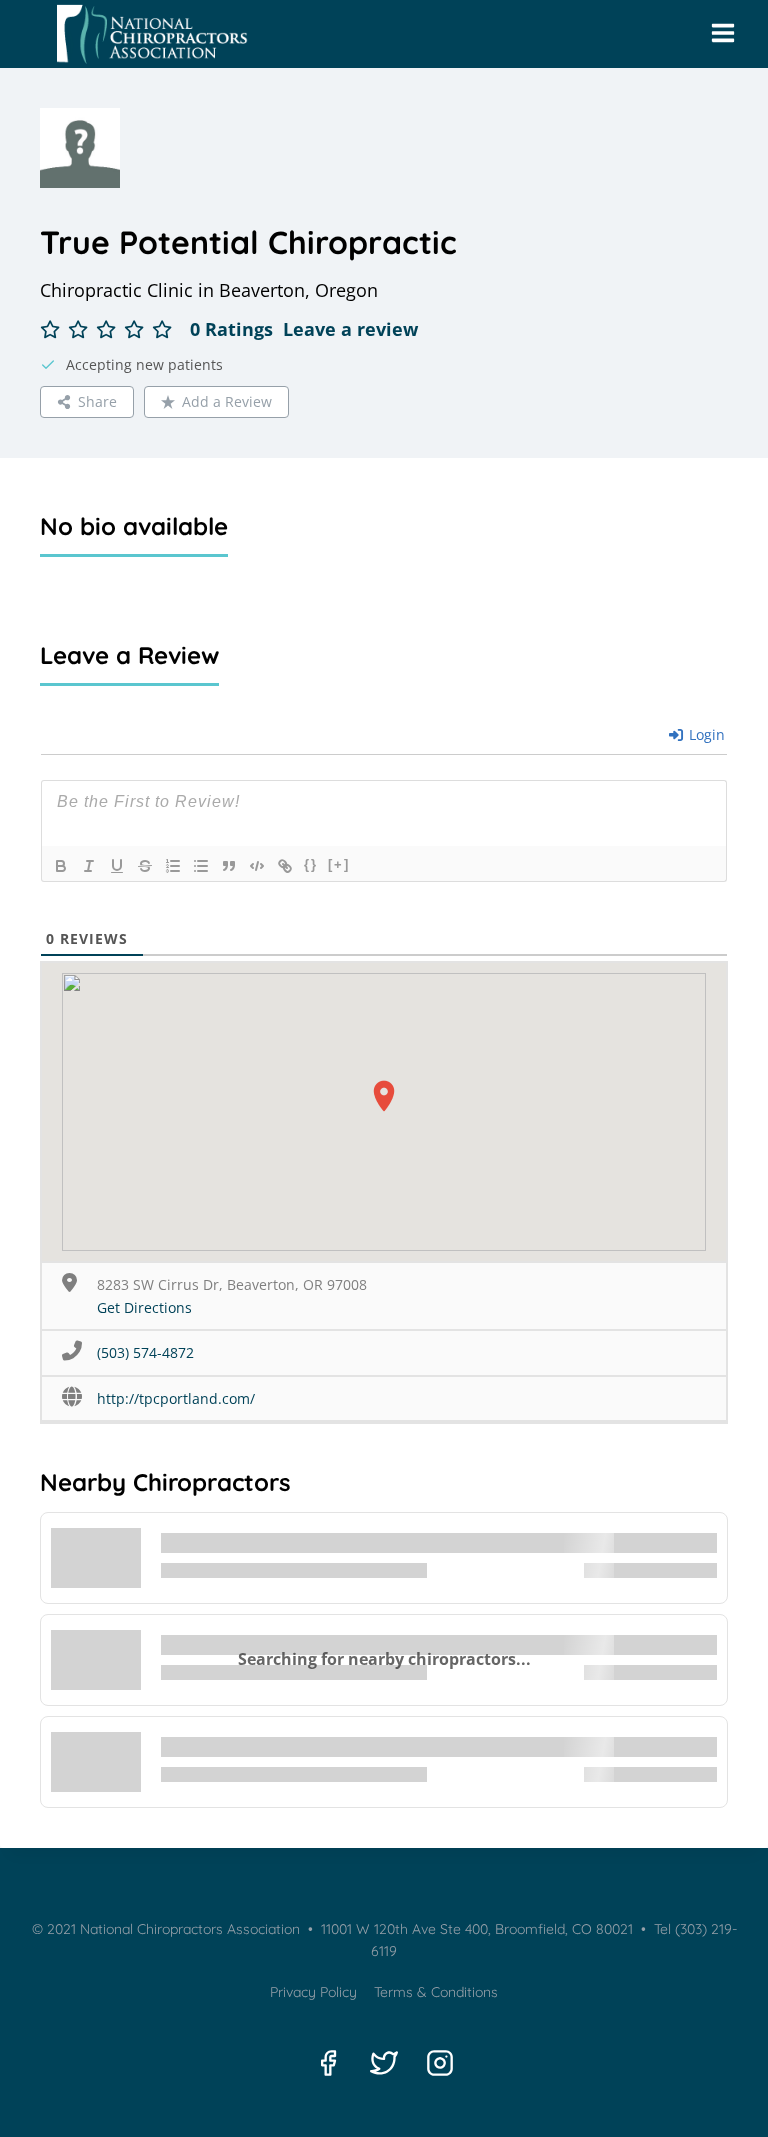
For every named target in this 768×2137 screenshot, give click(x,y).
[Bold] (61, 866)
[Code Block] (257, 866)
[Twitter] (384, 2063)
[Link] (285, 866)
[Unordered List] (201, 866)
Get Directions (144, 1307)
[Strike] (145, 866)
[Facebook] (328, 2063)
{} (311, 864)
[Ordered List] (173, 866)
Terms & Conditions (436, 1992)
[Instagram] (440, 2063)
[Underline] (117, 866)
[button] (384, 1096)
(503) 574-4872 (145, 1352)
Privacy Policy (313, 1992)
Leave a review (350, 329)
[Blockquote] (229, 866)
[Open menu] (722, 34)
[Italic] (89, 866)
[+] (339, 864)
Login (705, 734)
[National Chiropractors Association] (146, 34)
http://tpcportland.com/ (176, 1398)
